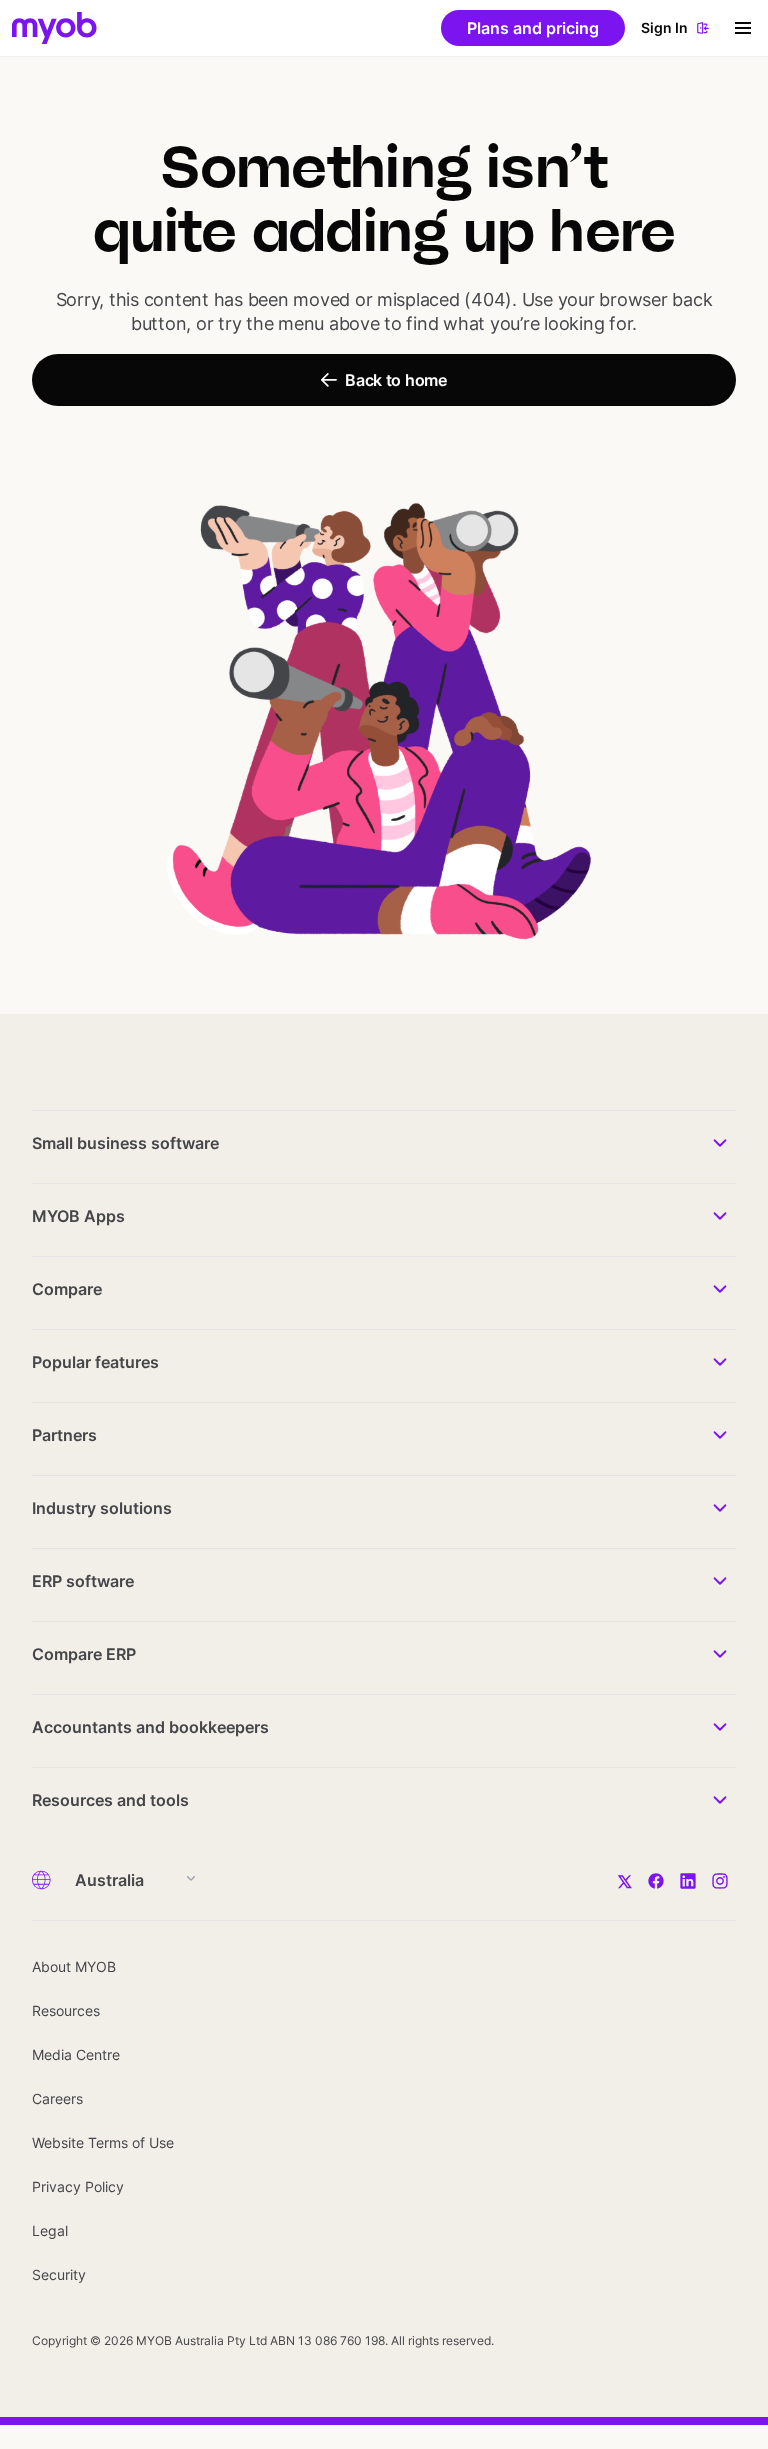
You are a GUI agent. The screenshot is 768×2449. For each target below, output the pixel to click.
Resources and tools (110, 1800)
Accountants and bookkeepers (150, 1727)
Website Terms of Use (103, 2142)
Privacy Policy (78, 2186)
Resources (66, 2010)
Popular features (95, 1362)
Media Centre (76, 2054)
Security (59, 2274)
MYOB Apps (78, 1216)
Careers (57, 2098)
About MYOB (74, 1966)
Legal (50, 2230)
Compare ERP (84, 1654)
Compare (67, 1289)
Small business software (125, 1143)
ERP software (83, 1581)
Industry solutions (102, 1508)
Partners (64, 1435)
